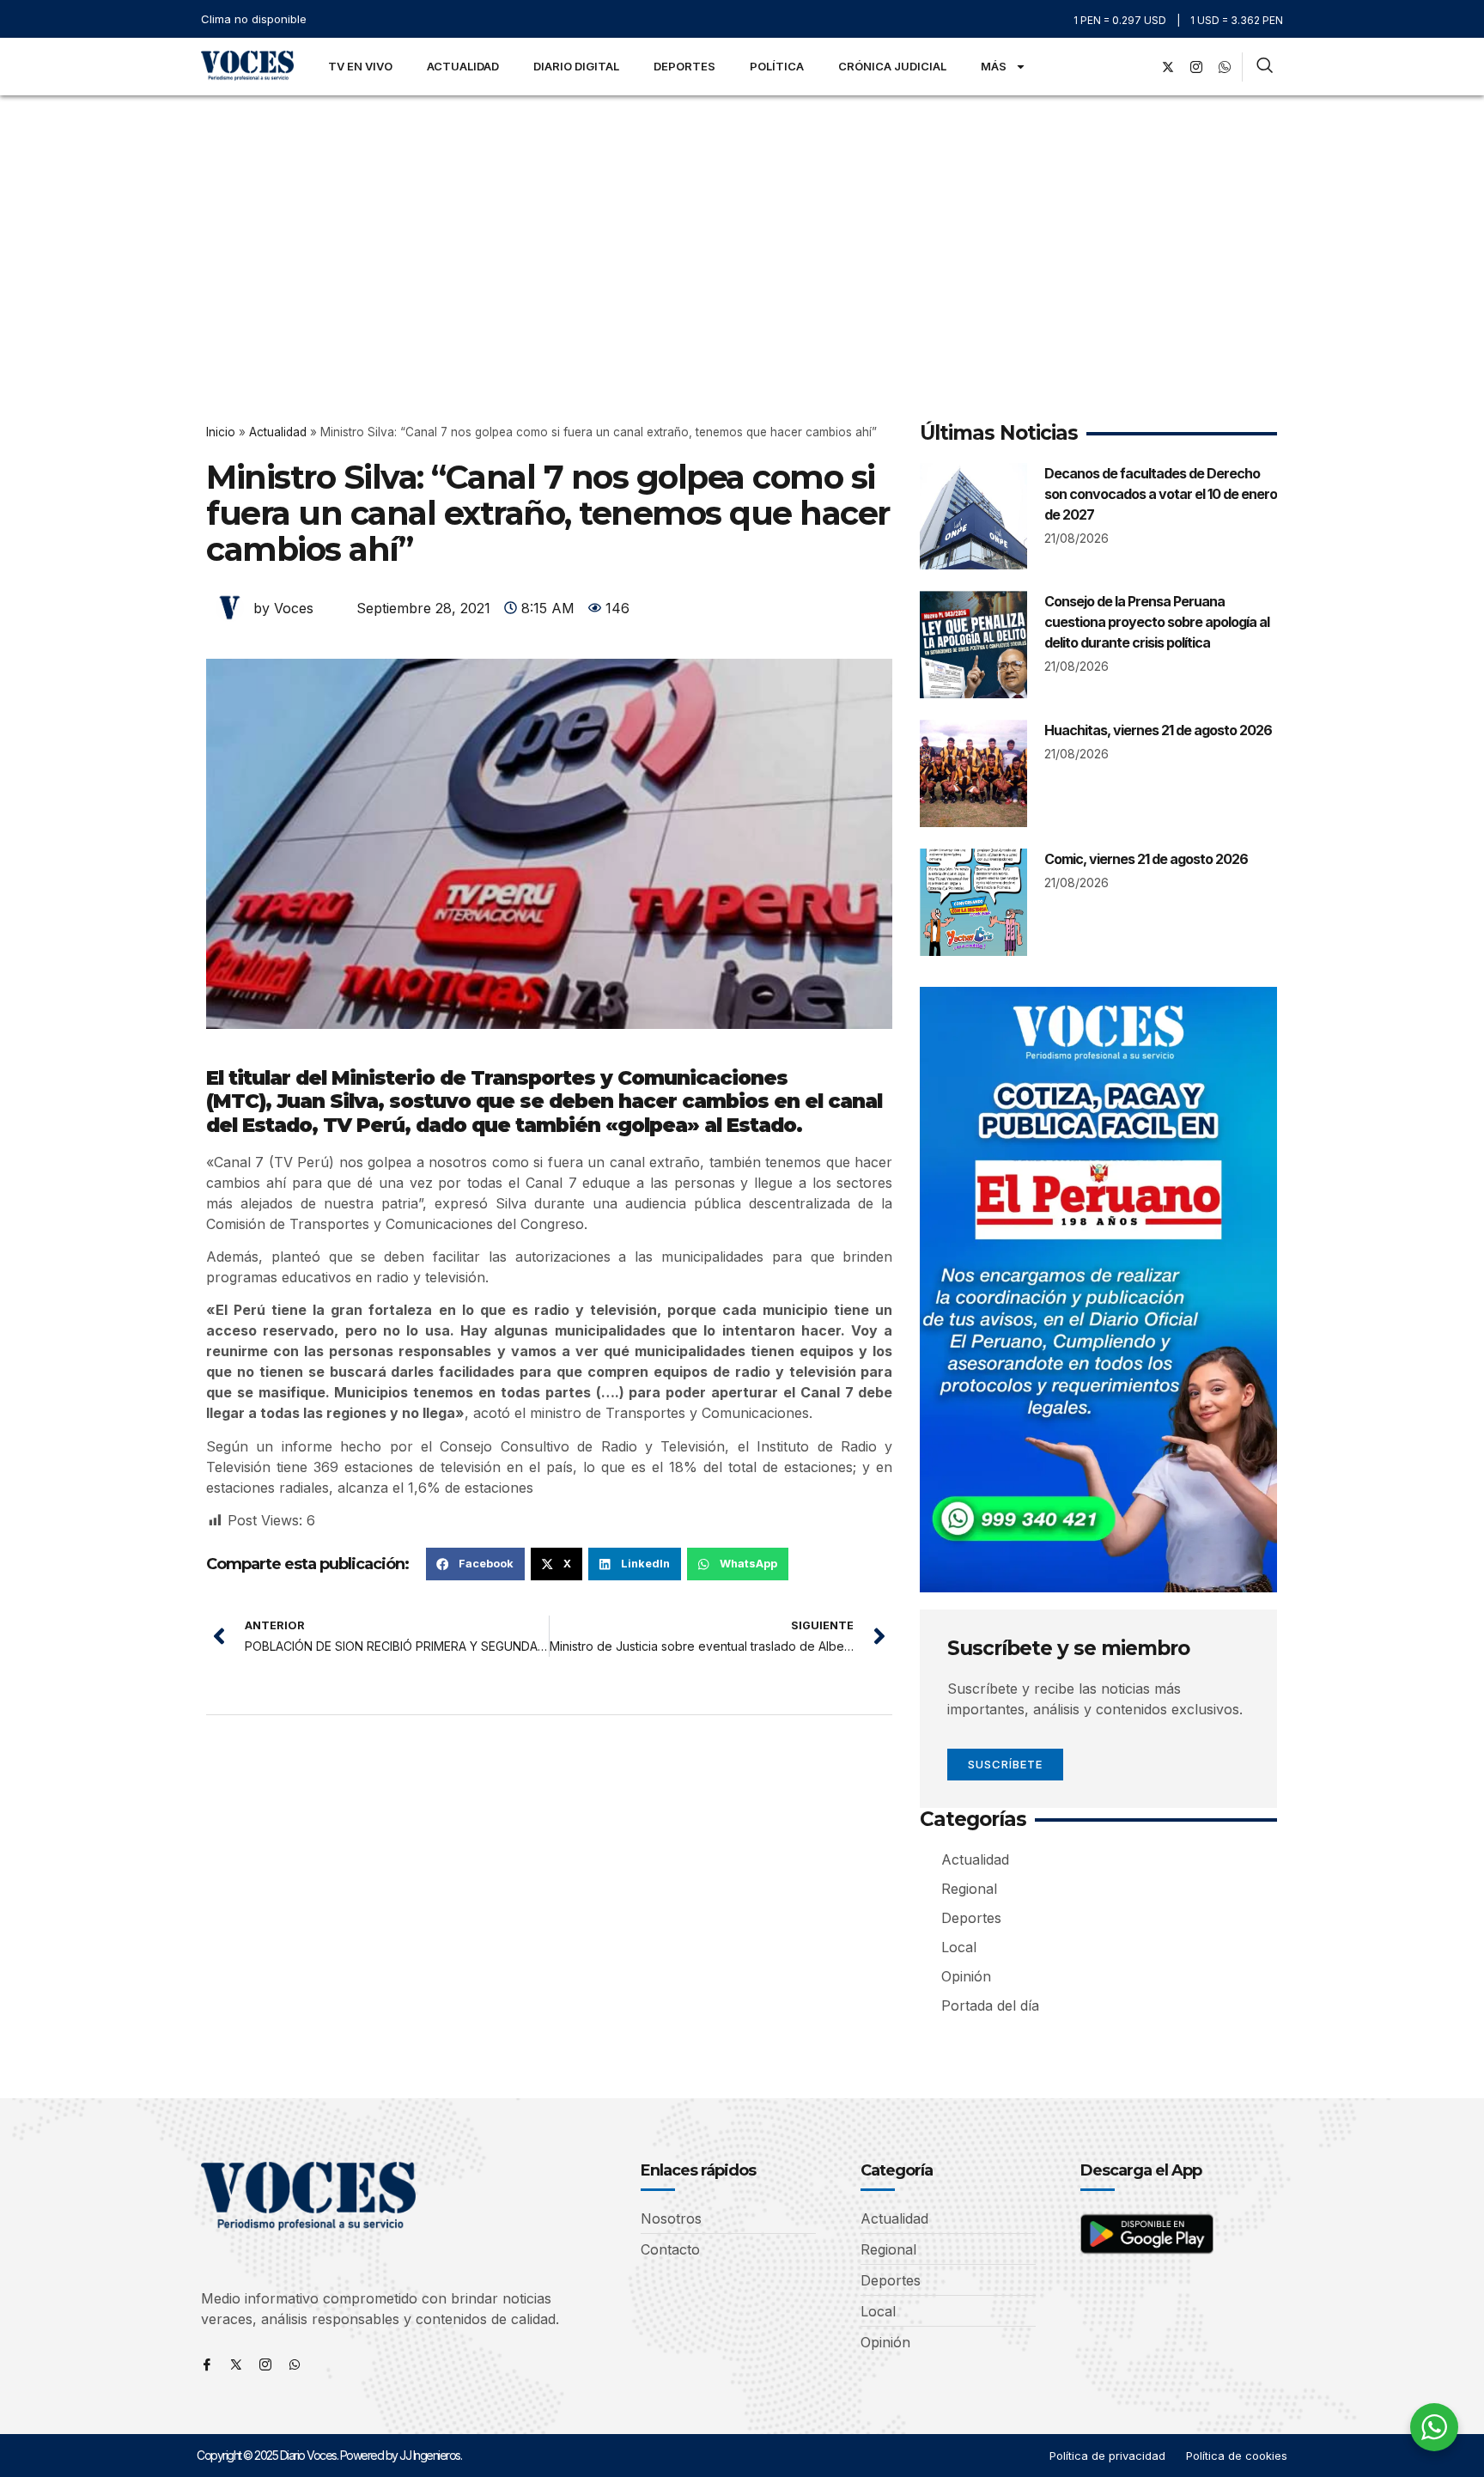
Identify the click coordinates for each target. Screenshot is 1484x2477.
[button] (475, 1564)
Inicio (221, 432)
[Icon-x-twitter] (236, 2364)
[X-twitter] (1168, 67)
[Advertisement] (742, 224)
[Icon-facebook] (207, 2364)
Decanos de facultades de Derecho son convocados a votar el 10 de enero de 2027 (1161, 494)
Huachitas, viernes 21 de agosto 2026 (1158, 730)
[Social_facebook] (1140, 67)
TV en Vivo (360, 66)
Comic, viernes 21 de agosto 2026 (1146, 859)
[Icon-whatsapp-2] (1225, 67)
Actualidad (463, 66)
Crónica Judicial (892, 66)
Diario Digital (576, 66)
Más (994, 66)
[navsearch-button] (1265, 67)
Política (777, 66)
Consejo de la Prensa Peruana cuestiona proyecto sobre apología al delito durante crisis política (1157, 622)
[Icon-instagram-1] (1196, 67)
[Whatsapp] (295, 2364)
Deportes (684, 66)
